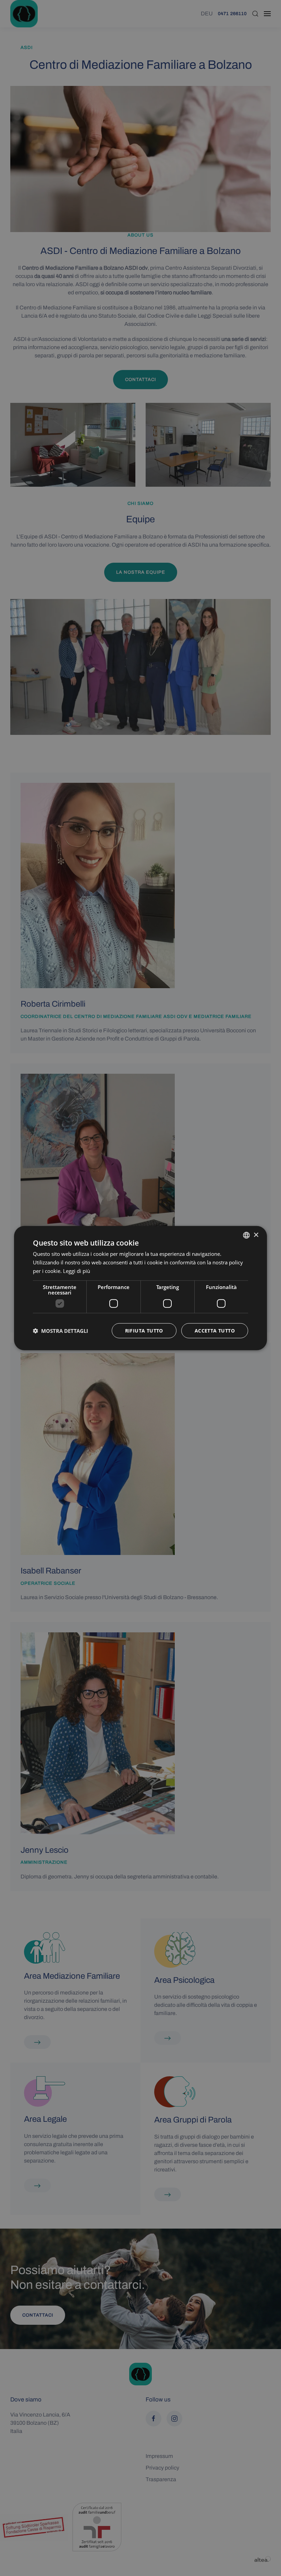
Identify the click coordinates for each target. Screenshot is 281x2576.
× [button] (256, 1235)
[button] (60, 1330)
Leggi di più (77, 1271)
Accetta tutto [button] (215, 1330)
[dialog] (140, 1288)
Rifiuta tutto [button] (144, 1330)
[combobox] (246, 1235)
